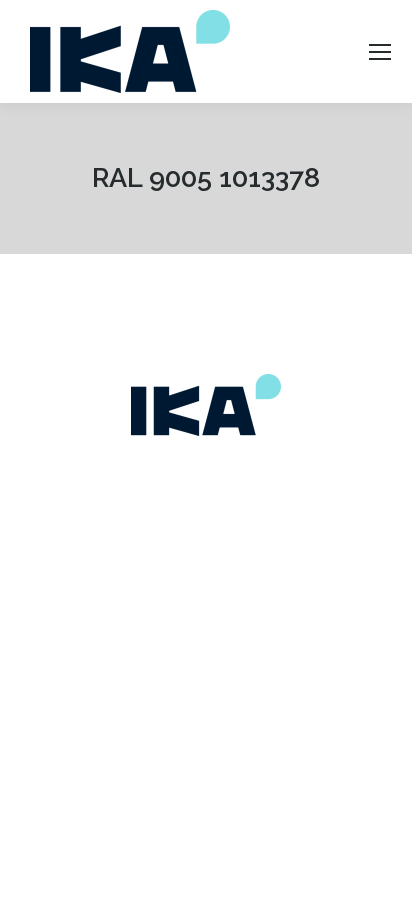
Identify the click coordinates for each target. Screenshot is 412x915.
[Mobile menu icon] (380, 52)
